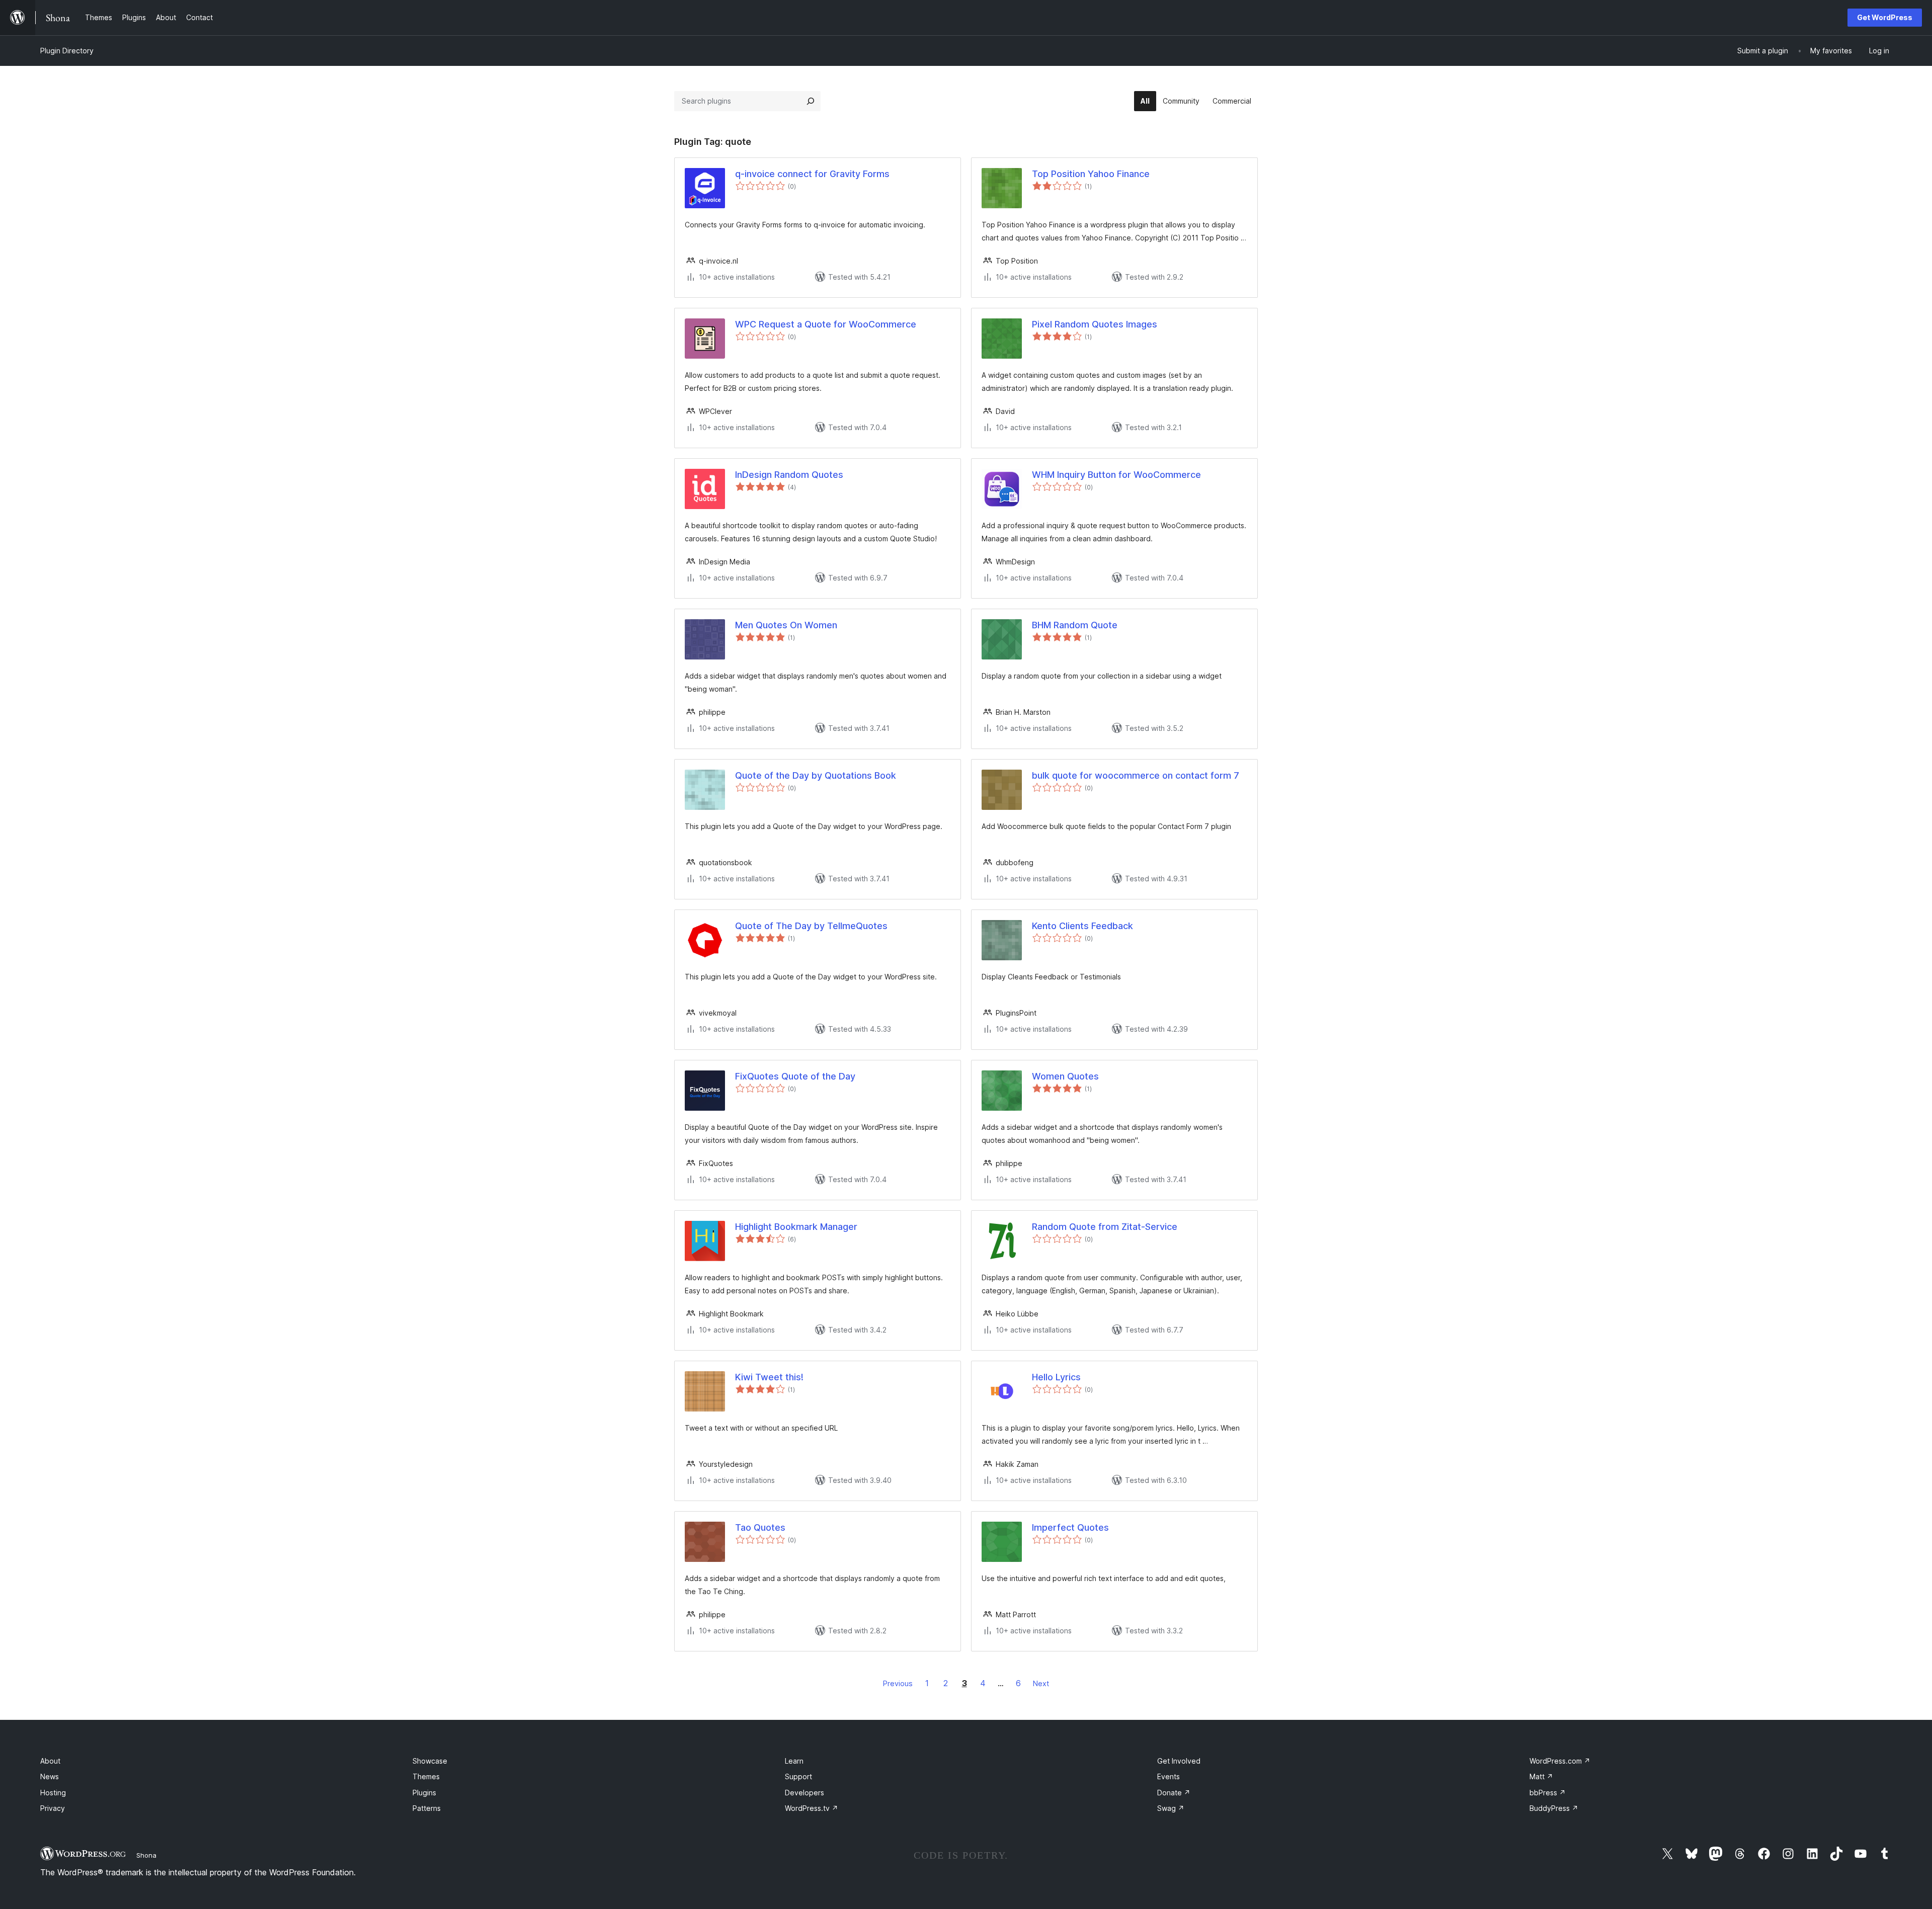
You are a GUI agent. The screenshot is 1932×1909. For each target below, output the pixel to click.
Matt (1541, 1776)
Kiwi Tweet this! (769, 1377)
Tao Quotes (760, 1527)
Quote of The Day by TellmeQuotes (811, 926)
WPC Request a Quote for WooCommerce (826, 324)
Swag (1171, 1808)
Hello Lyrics (1056, 1377)
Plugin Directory (67, 51)
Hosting (53, 1793)
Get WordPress (1885, 17)
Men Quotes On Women (786, 625)
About (50, 1761)
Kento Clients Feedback (1082, 926)
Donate (1174, 1793)
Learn (794, 1761)
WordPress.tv (812, 1808)
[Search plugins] (811, 101)
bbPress (1548, 1793)
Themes (426, 1776)
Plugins (424, 1793)
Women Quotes (1065, 1076)
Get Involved (1179, 1761)
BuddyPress (1554, 1808)
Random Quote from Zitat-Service (1105, 1227)
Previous (898, 1683)
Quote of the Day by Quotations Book (816, 775)
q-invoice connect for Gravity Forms (812, 174)
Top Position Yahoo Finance (1091, 174)
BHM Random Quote (1075, 625)
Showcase (430, 1761)
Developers (804, 1793)
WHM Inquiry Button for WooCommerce (1116, 475)
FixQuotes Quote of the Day (795, 1076)
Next (1041, 1683)
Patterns (427, 1808)
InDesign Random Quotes (789, 475)
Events (1169, 1776)
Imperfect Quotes (1070, 1527)
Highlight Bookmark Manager (796, 1227)
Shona (146, 1855)
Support (798, 1776)
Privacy (53, 1808)
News (50, 1776)
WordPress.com (1560, 1761)
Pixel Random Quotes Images (1095, 324)
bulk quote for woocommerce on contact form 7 (1136, 775)
